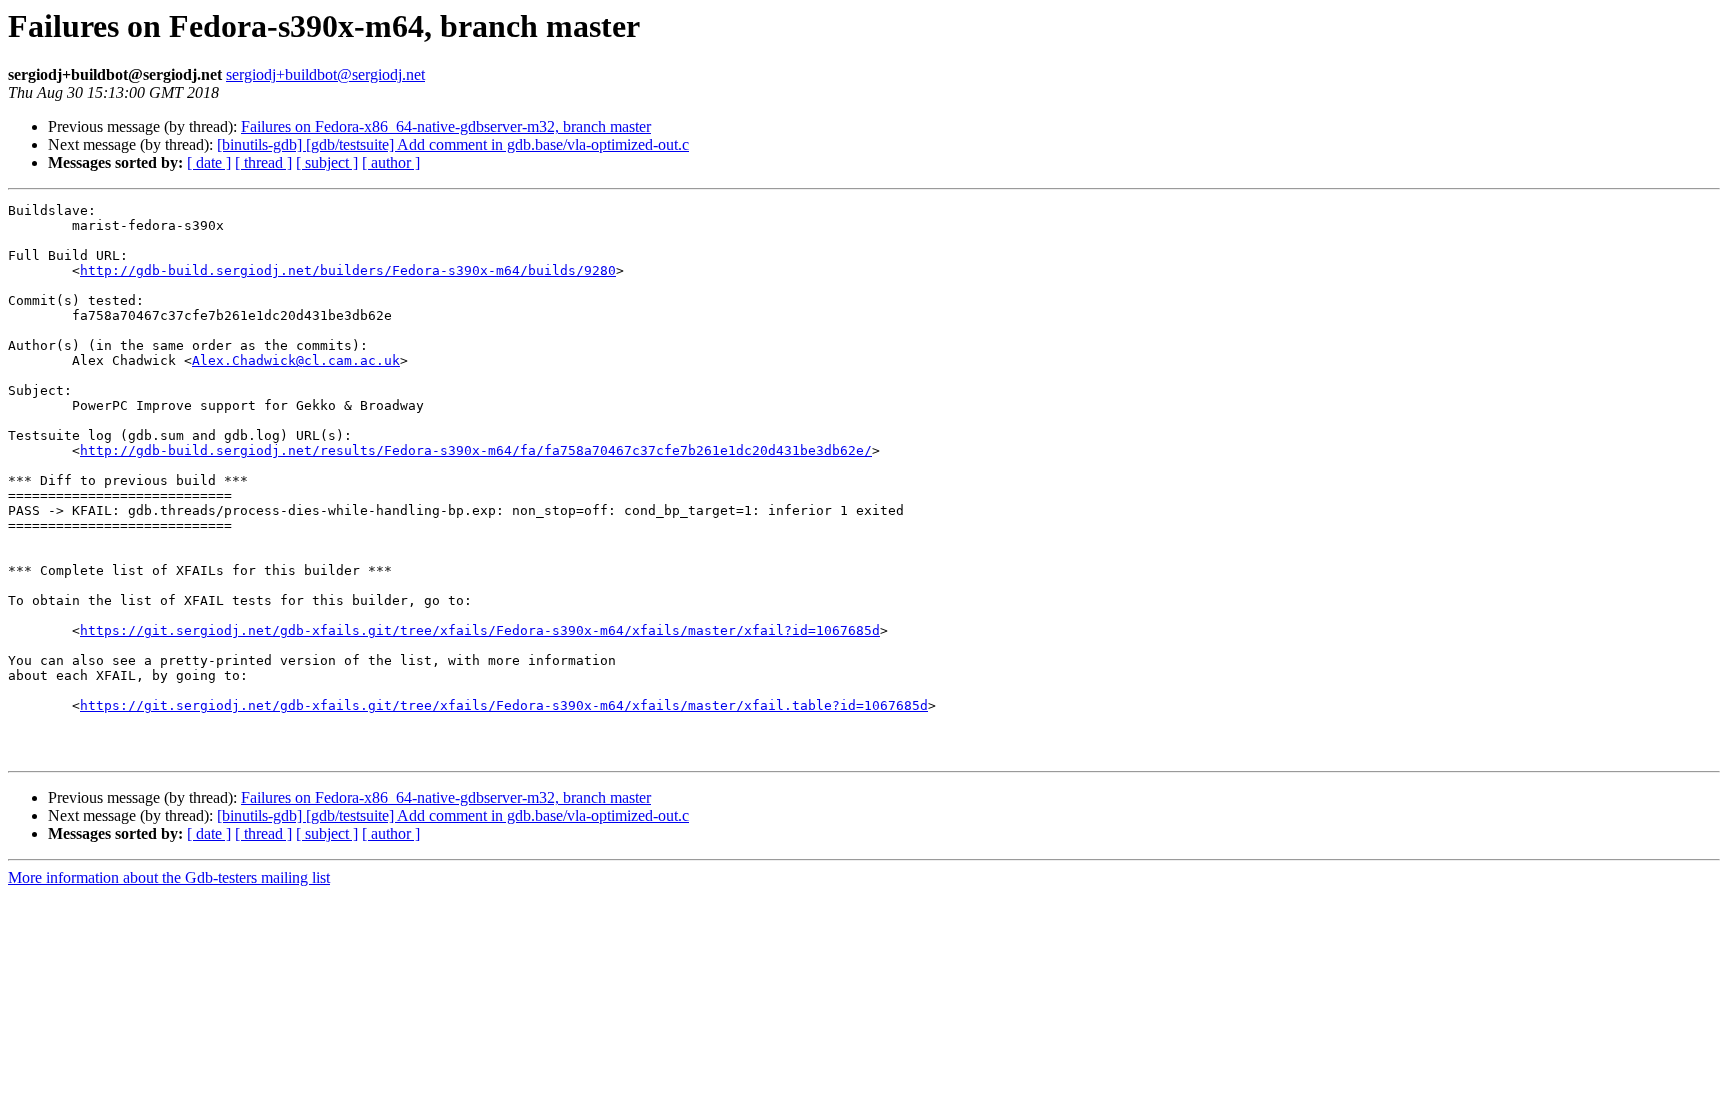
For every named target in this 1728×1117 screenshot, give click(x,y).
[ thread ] (263, 162)
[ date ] (209, 162)
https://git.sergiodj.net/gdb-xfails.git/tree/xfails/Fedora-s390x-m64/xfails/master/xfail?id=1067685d (480, 630)
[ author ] (391, 162)
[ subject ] (327, 162)
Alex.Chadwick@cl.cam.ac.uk (296, 360)
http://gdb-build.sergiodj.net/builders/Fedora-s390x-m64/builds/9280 (348, 270)
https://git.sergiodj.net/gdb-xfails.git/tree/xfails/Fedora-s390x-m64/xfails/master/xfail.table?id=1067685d (504, 705)
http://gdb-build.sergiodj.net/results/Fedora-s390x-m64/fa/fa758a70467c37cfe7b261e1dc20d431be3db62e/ (476, 450)
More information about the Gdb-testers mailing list (169, 877)
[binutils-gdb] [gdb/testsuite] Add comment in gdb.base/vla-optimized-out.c (453, 144)
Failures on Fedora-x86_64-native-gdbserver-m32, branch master (446, 126)
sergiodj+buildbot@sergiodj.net (325, 74)
